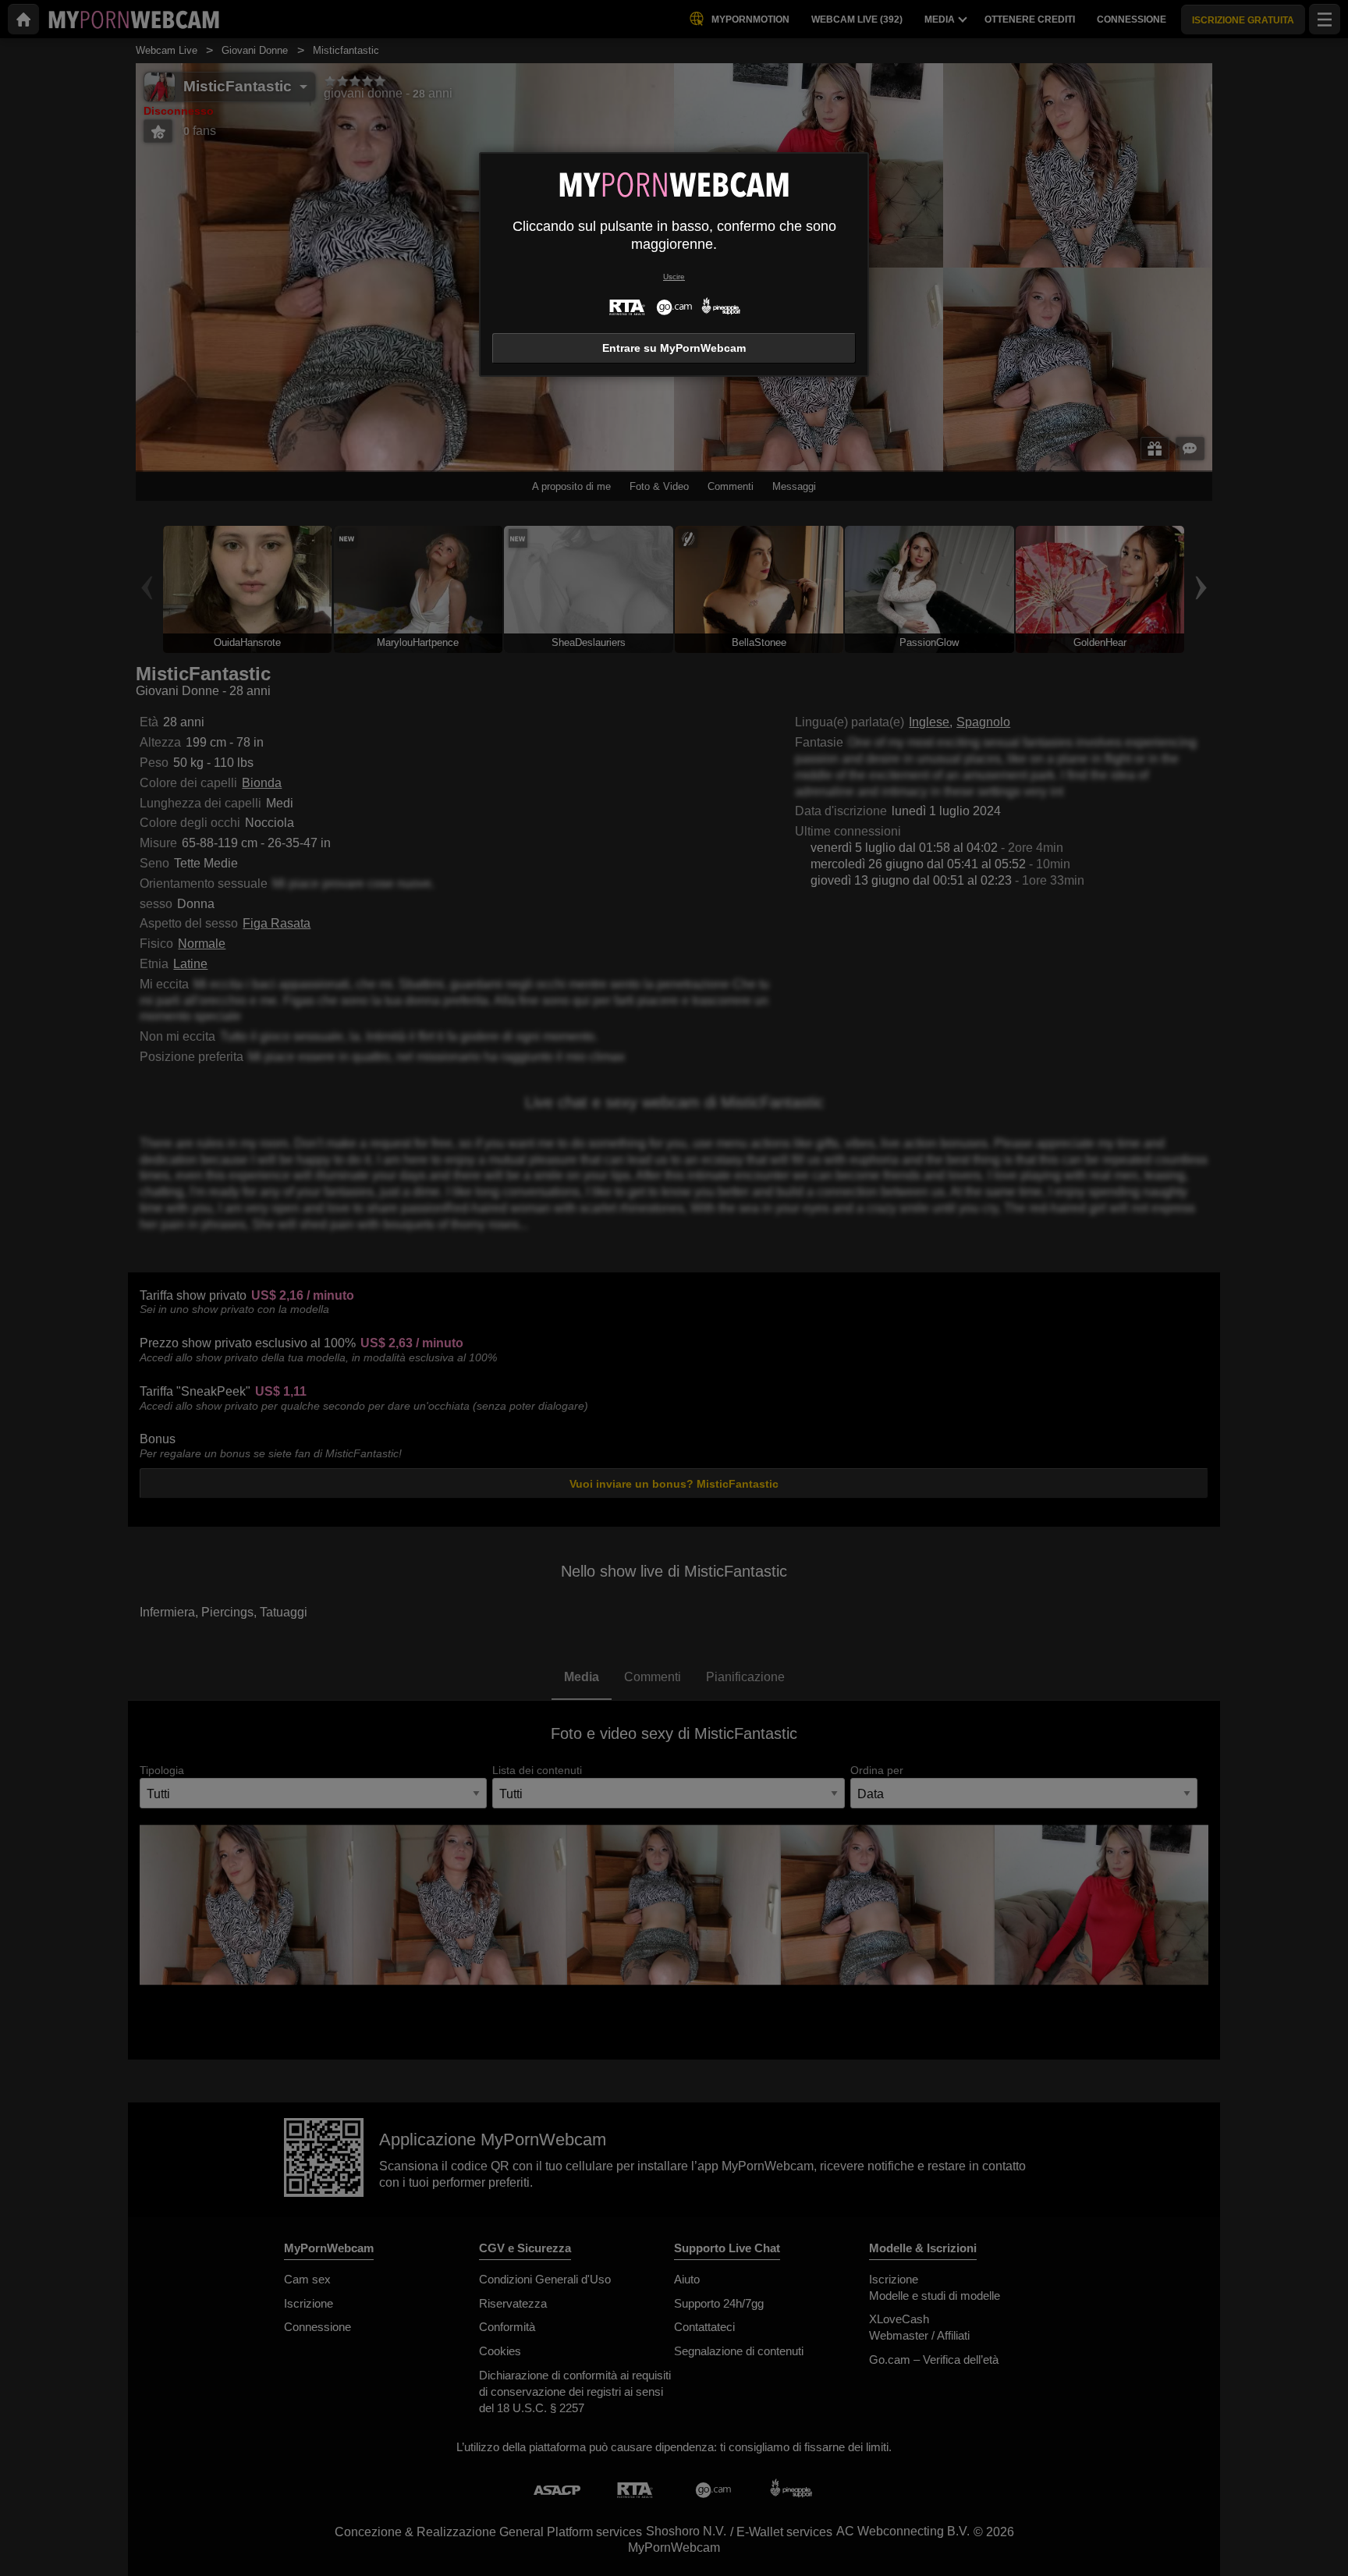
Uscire (674, 277)
